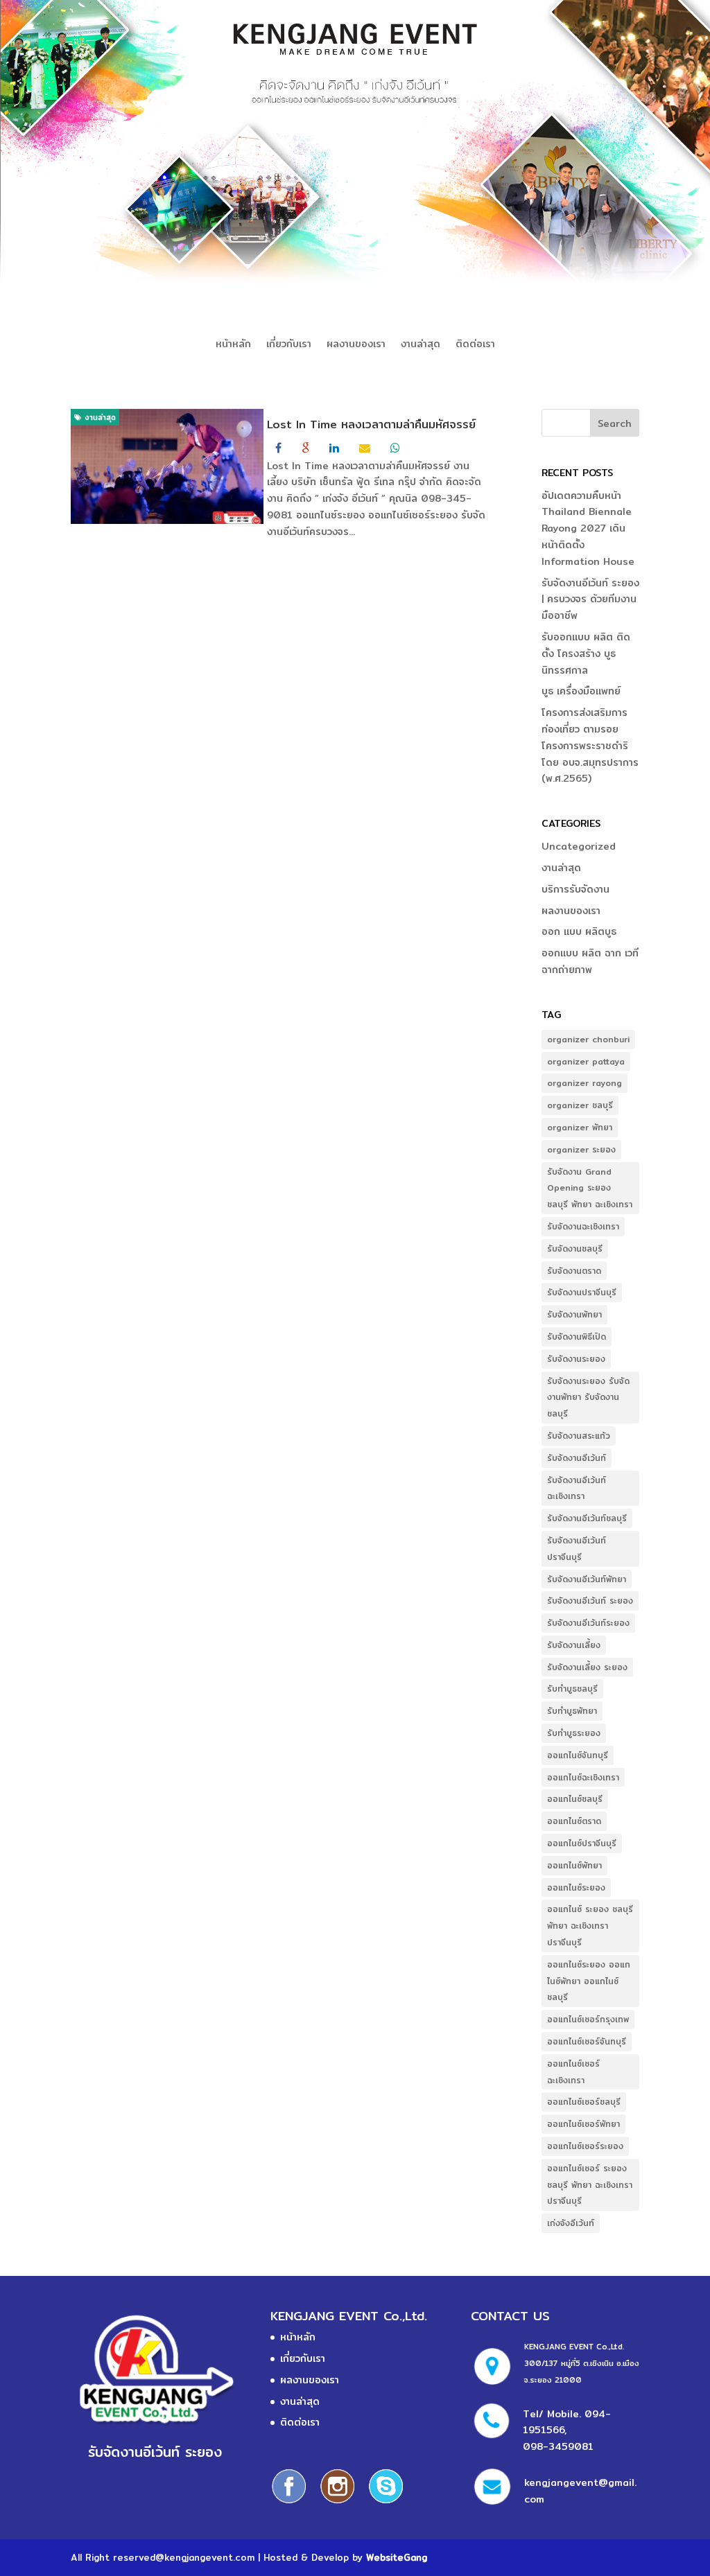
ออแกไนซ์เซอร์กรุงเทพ (588, 2019)
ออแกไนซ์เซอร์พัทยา (583, 2124)
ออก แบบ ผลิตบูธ (579, 931)
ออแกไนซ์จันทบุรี (578, 1755)
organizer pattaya (586, 1061)
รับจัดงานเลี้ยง (574, 1645)
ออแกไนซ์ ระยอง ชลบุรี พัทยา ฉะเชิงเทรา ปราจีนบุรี (590, 1926)
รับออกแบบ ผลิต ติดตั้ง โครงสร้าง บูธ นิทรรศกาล (586, 654)
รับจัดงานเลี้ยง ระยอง (587, 1667)
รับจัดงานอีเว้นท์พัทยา (587, 1579)
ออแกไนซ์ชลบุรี (575, 1799)
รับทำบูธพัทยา (572, 1711)
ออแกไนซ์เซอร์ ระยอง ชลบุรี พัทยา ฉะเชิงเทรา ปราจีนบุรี (590, 2185)
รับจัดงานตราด (574, 1271)
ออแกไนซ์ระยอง (576, 1887)
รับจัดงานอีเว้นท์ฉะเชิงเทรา (577, 1488)
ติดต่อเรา (475, 345)
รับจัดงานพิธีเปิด (577, 1337)
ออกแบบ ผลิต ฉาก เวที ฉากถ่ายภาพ (590, 961)
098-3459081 (558, 2446)
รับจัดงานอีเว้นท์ (577, 1458)
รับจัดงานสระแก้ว (579, 1436)
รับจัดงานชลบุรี (575, 1248)
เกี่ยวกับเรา (289, 345)
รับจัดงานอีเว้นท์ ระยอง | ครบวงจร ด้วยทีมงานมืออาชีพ (590, 599)
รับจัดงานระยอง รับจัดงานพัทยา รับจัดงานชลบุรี (588, 1397)
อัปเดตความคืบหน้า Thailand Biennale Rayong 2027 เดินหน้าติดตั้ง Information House (588, 528)
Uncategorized (579, 846)
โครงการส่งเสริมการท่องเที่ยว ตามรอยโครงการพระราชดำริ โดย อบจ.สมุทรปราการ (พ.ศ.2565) (590, 745)
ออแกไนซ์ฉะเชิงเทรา (583, 1777)
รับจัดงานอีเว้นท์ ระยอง (590, 1601)
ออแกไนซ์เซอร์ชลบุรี (584, 2102)
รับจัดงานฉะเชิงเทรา (583, 1226)
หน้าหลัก (233, 345)
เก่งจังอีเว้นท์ (571, 2223)
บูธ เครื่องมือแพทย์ (581, 691)
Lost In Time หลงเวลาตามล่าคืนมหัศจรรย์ (371, 424)
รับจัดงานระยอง (576, 1359)
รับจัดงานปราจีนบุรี (582, 1292)
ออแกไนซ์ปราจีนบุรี (582, 1843)
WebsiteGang (397, 2557)
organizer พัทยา (580, 1127)
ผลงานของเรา (356, 345)
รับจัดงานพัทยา (574, 1314)
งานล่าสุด (421, 345)
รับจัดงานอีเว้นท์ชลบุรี (587, 1518)
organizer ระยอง (581, 1149)
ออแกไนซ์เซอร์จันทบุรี (587, 2041)
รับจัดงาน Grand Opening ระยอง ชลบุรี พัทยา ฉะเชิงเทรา (590, 1188)
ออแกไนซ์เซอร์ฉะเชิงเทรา (573, 2072)
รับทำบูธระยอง (574, 1733)
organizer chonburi (588, 1039)
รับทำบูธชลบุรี (572, 1689)
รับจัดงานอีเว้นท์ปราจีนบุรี (577, 1549)
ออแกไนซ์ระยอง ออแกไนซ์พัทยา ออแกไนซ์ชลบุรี (589, 1981)
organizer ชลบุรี (580, 1105)
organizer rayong (585, 1083)
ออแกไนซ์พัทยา (574, 1865)
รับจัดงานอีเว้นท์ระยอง (588, 1623)
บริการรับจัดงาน (575, 889)
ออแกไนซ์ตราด (574, 1821)
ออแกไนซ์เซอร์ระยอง (585, 2146)
